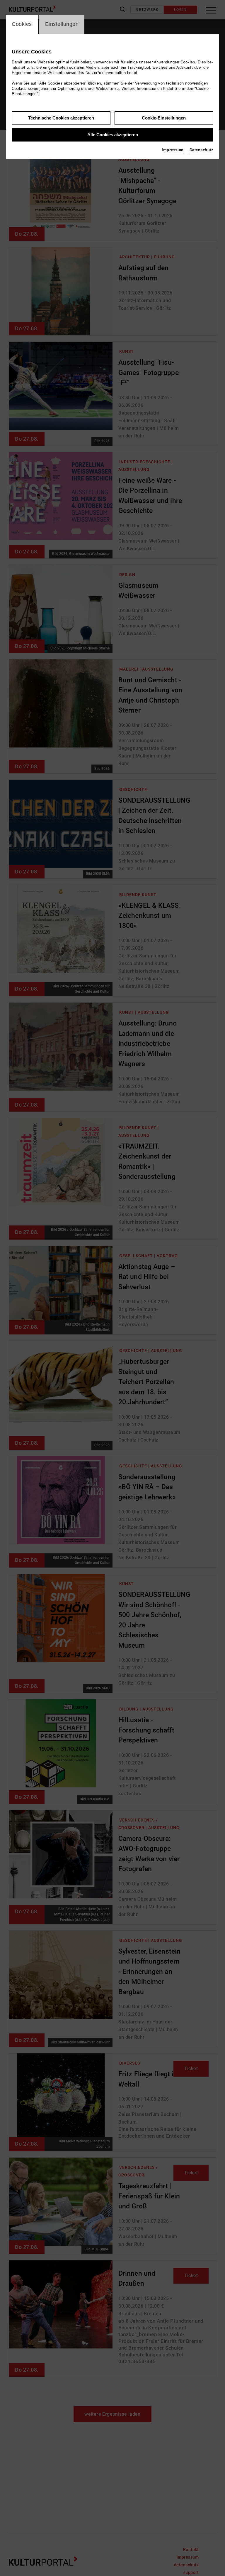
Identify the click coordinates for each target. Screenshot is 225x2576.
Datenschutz (202, 150)
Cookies (22, 24)
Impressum (173, 150)
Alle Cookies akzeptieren (113, 135)
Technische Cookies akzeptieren (61, 118)
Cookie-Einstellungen (164, 118)
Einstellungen (62, 24)
